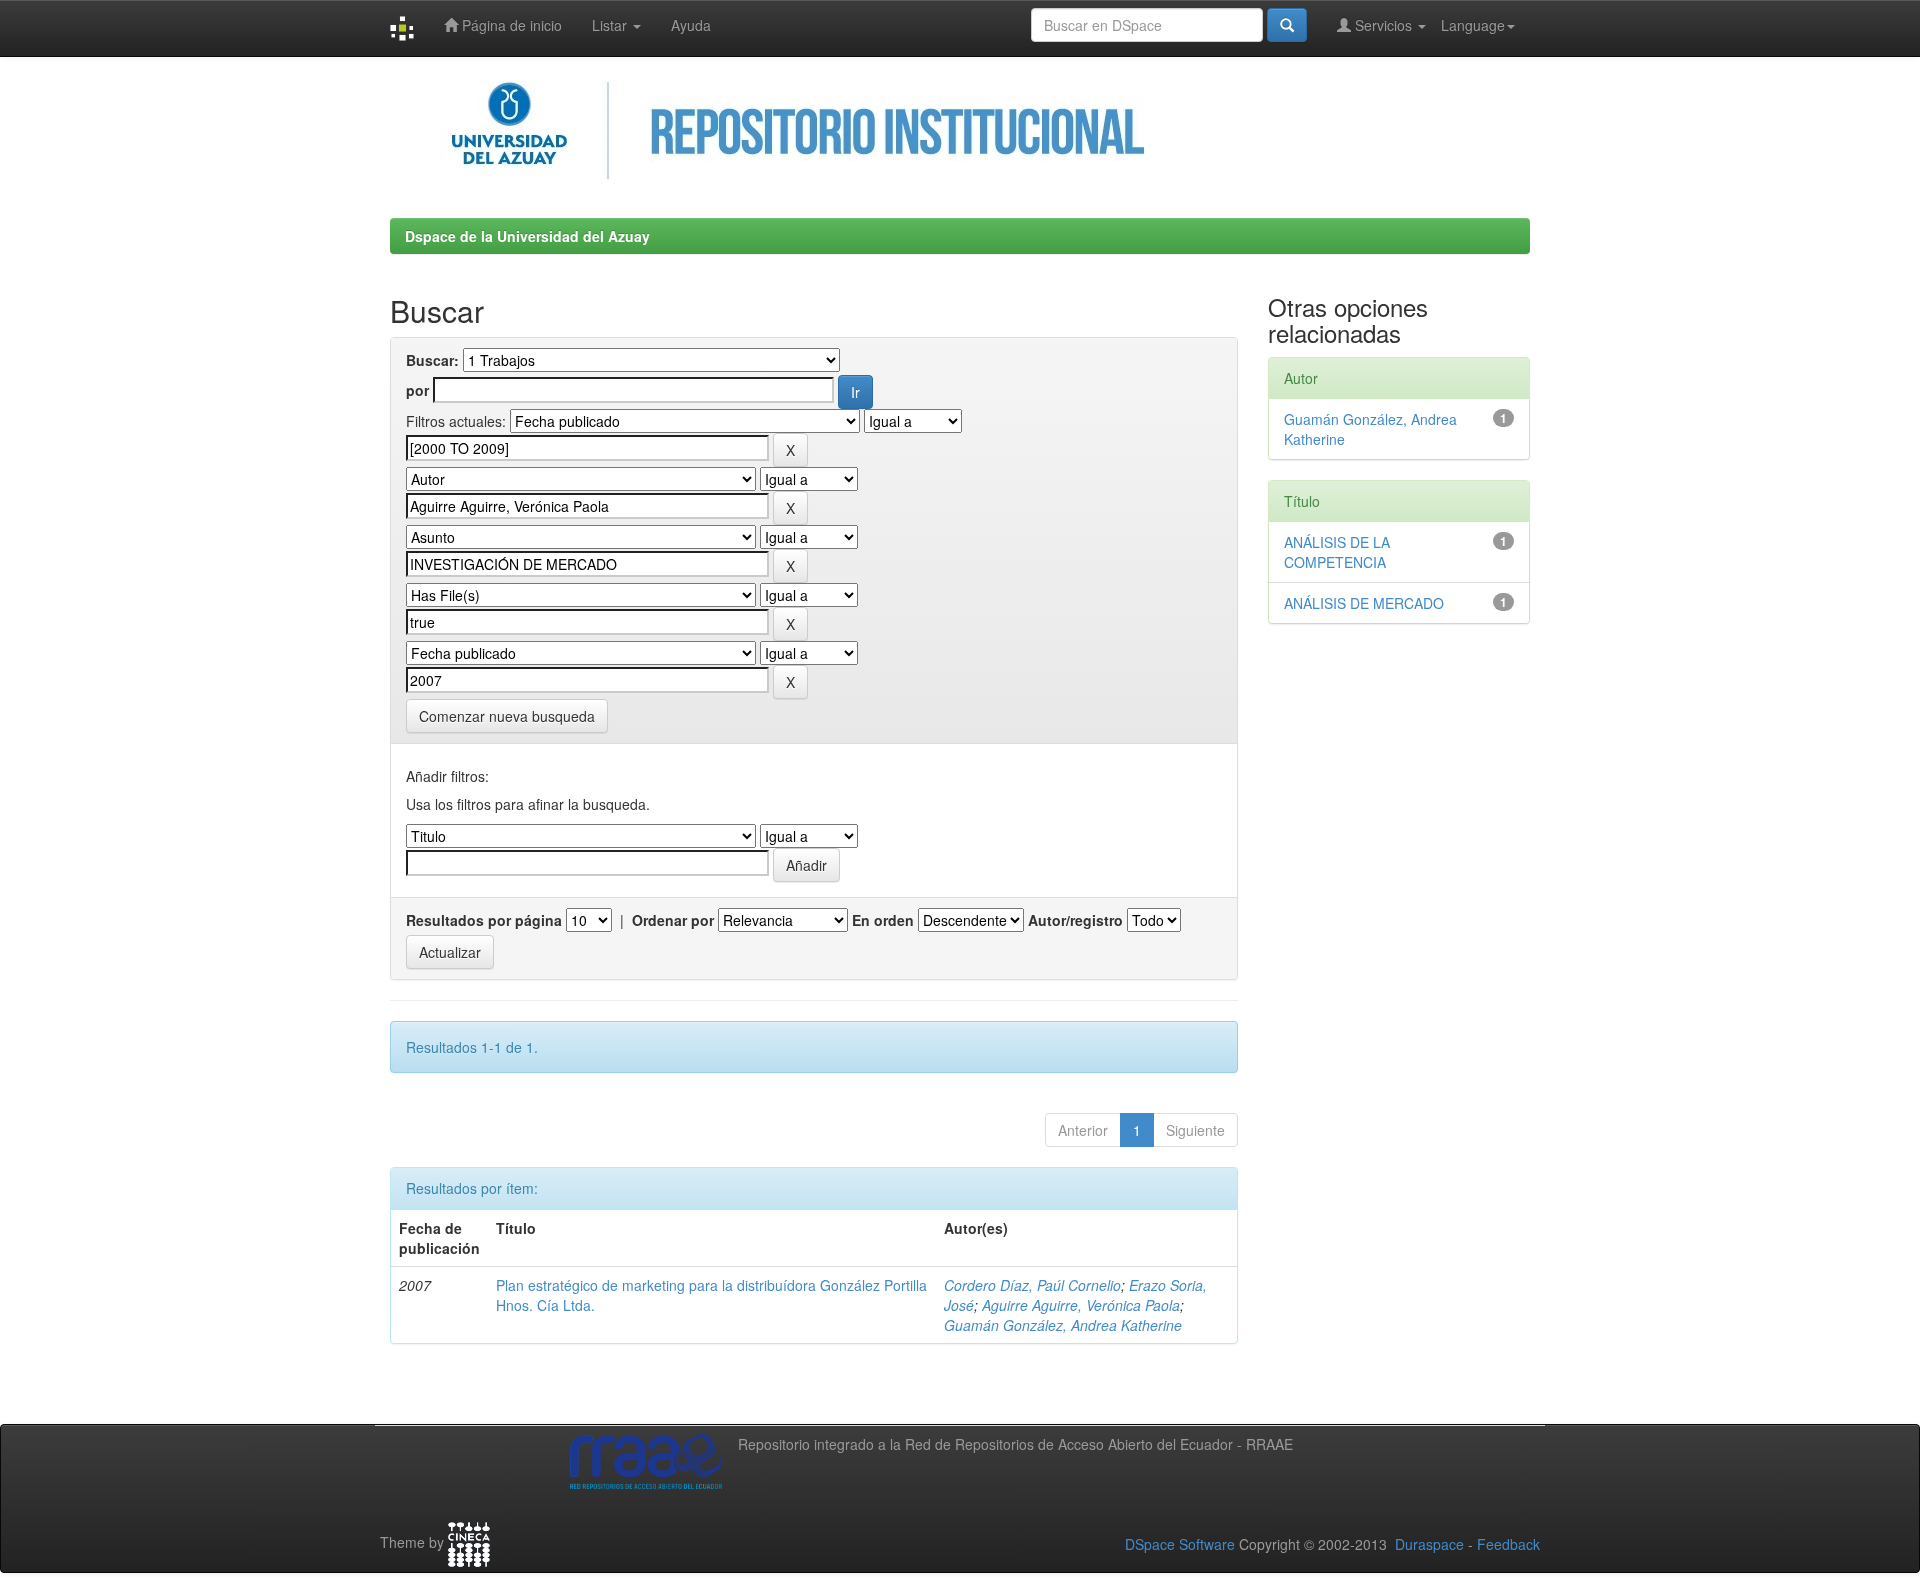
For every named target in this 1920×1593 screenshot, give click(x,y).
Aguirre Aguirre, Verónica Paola (1081, 1305)
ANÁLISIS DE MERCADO (1364, 603)
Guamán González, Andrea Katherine (1063, 1325)
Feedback (1508, 1544)
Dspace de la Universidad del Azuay (527, 236)
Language (1473, 25)
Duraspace (1429, 1544)
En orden (883, 920)
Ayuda (691, 25)
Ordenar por (673, 920)
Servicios (1383, 25)
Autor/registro (1075, 920)
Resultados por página (484, 920)
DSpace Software (1180, 1544)
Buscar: (432, 360)
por (417, 390)
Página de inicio (510, 25)
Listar (611, 25)
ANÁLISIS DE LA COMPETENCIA (1337, 552)
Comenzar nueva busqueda (507, 716)
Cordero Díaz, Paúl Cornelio (1032, 1285)
